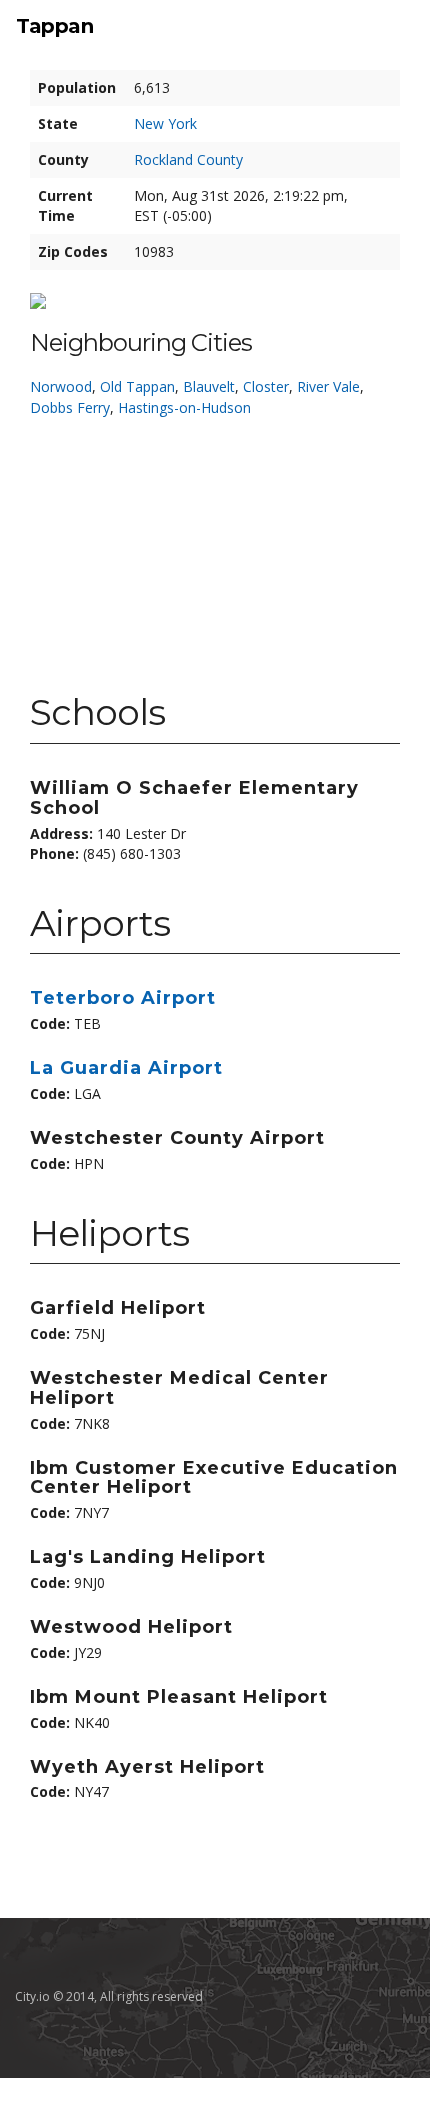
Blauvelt (209, 386)
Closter (266, 386)
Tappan (54, 26)
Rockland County (188, 159)
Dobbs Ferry (70, 407)
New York (165, 123)
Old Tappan (137, 386)
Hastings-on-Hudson (184, 407)
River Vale (328, 386)
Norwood (61, 386)
